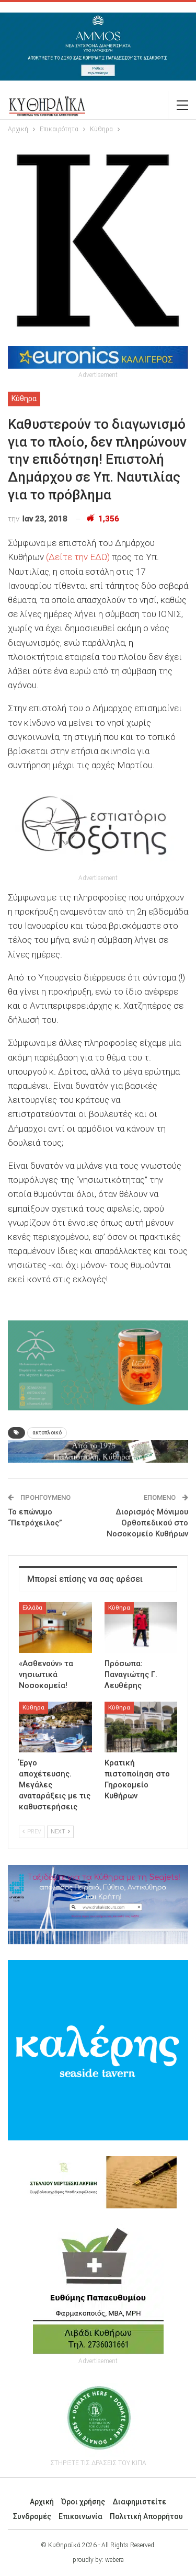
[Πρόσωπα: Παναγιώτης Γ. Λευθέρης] (141, 1627)
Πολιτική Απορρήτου (146, 2516)
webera (114, 2560)
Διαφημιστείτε (139, 2502)
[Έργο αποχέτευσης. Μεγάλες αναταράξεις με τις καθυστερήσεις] (55, 1727)
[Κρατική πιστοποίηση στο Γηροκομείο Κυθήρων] (141, 1727)
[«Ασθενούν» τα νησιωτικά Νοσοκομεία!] (55, 1627)
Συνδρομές (32, 2516)
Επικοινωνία (80, 2516)
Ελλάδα (32, 1608)
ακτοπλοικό (47, 1433)
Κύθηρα (24, 398)
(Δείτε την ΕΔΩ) (78, 557)
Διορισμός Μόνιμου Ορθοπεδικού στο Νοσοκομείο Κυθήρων (147, 1523)
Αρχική (42, 2502)
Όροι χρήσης (83, 2502)
